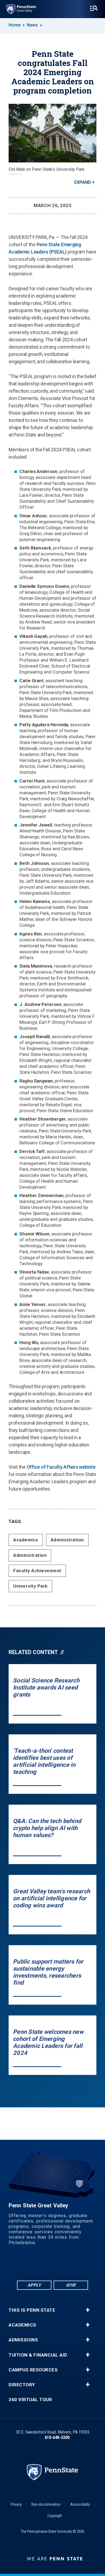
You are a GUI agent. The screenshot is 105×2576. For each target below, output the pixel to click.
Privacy (16, 2504)
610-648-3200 (57, 2437)
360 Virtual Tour (30, 2400)
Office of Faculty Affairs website (61, 1467)
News (32, 25)
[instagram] (73, 2265)
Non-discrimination (46, 2504)
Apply (34, 2285)
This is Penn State (32, 2310)
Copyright (55, 2516)
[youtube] (59, 2265)
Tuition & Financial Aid (38, 2355)
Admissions (23, 2340)
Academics (26, 1540)
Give (71, 2285)
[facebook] (31, 2265)
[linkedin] (45, 2265)
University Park (30, 1586)
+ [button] (88, 2310)
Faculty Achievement (37, 1571)
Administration (67, 1540)
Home (15, 25)
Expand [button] (83, 182)
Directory (22, 2385)
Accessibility (80, 2504)
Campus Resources (33, 2370)
